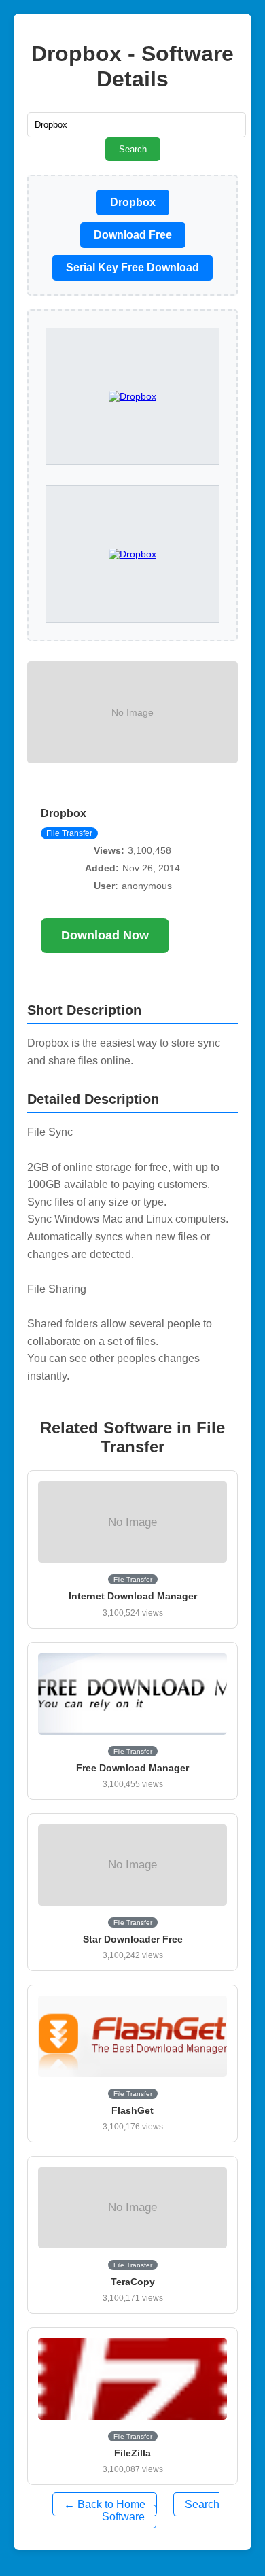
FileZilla (132, 2453)
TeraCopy (133, 2282)
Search (133, 149)
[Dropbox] (132, 554)
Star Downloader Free (133, 1939)
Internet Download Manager (133, 1596)
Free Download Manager (132, 1768)
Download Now (105, 935)
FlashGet (132, 2110)
